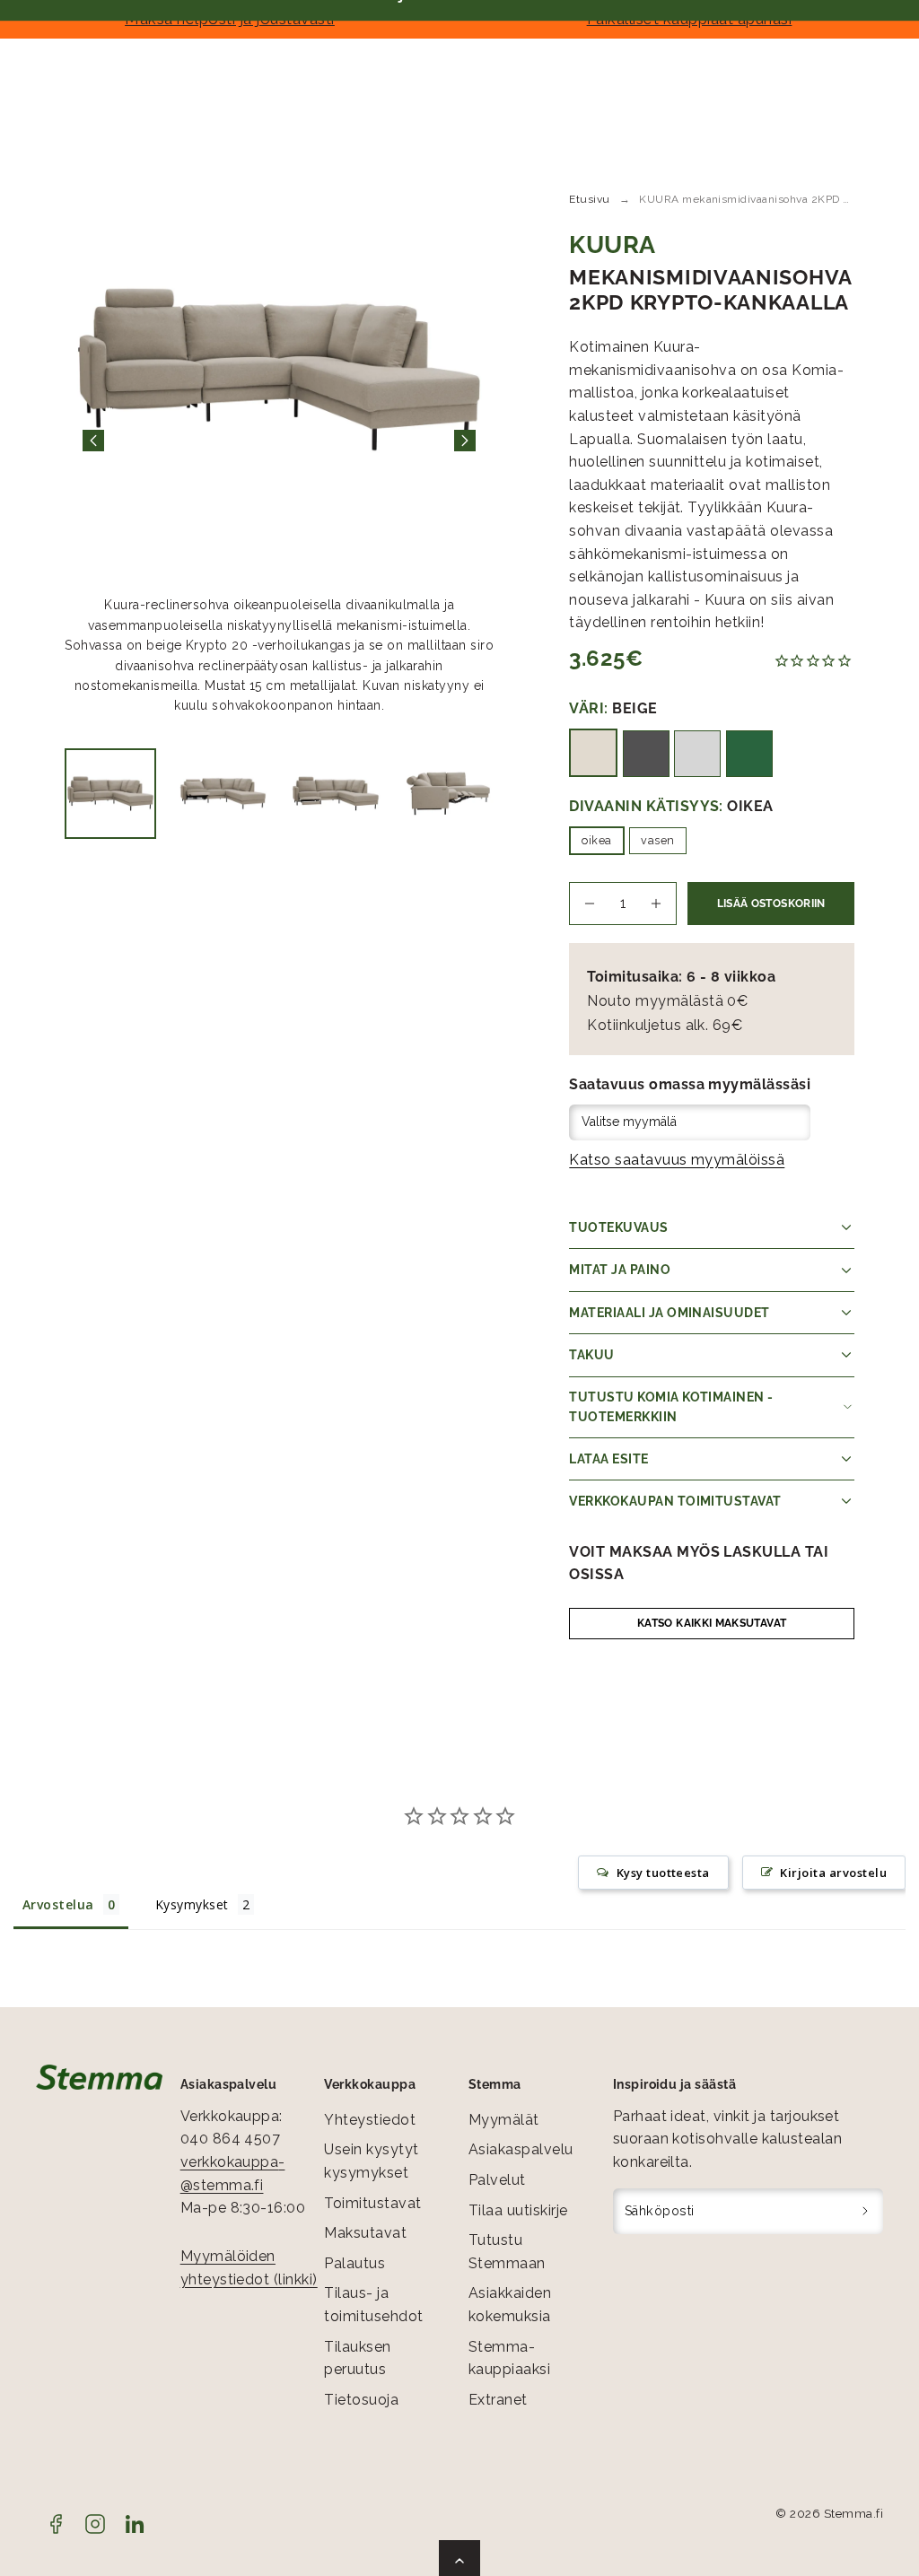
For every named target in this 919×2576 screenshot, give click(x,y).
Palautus (354, 2263)
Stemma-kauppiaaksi (509, 2358)
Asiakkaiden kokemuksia (510, 2305)
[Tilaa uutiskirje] (866, 2212)
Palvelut (497, 2180)
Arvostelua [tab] (58, 1904)
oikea (596, 840)
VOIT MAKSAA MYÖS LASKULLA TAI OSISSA (699, 1563)
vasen (657, 840)
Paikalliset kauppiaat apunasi (690, 19)
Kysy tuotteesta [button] (663, 1873)
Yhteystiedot (370, 2120)
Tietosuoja (361, 2400)
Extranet (498, 2400)
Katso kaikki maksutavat (712, 1623)
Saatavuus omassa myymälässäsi (690, 1084)
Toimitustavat (372, 2203)
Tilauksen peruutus (357, 2358)
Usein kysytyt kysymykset (371, 2161)
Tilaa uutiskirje (518, 2210)
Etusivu (589, 199)
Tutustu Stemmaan (507, 2252)
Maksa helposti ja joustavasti (230, 19)
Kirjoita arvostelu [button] (833, 1873)
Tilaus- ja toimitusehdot (373, 2305)
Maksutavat (365, 2233)
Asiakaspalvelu (521, 2149)
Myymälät (504, 2120)
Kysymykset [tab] (192, 1904)
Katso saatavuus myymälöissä (677, 1160)
